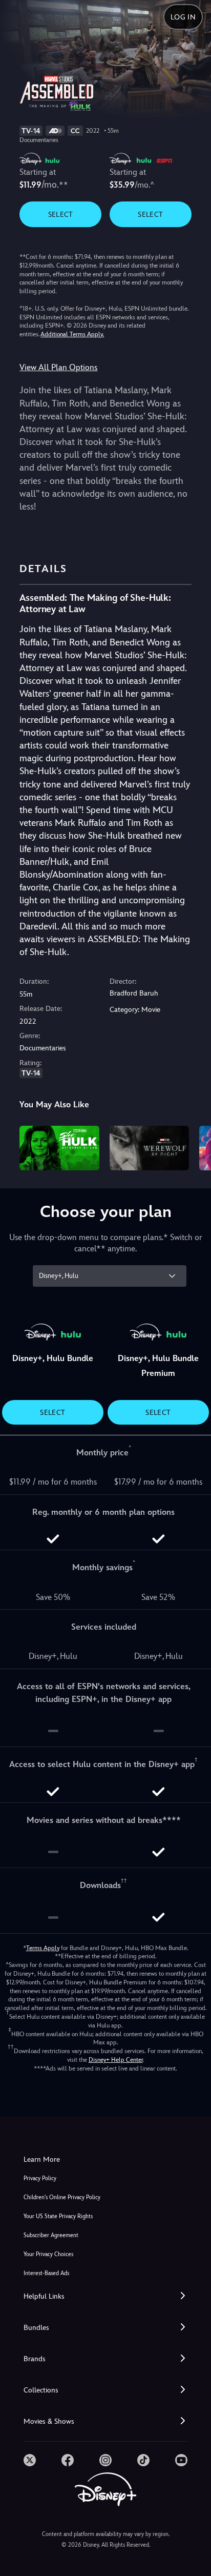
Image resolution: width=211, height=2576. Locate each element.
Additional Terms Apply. (72, 334)
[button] (105, 2296)
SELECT (61, 214)
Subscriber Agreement (51, 2235)
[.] (30, 2460)
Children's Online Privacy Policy (62, 2197)
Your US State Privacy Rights (58, 2216)
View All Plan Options (58, 367)
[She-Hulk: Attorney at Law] (59, 1148)
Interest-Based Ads (46, 2273)
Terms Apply (43, 1948)
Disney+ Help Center (116, 2060)
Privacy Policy (40, 2178)
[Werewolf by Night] (149, 1148)
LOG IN (183, 17)
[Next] (193, 1147)
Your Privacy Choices (48, 2254)
